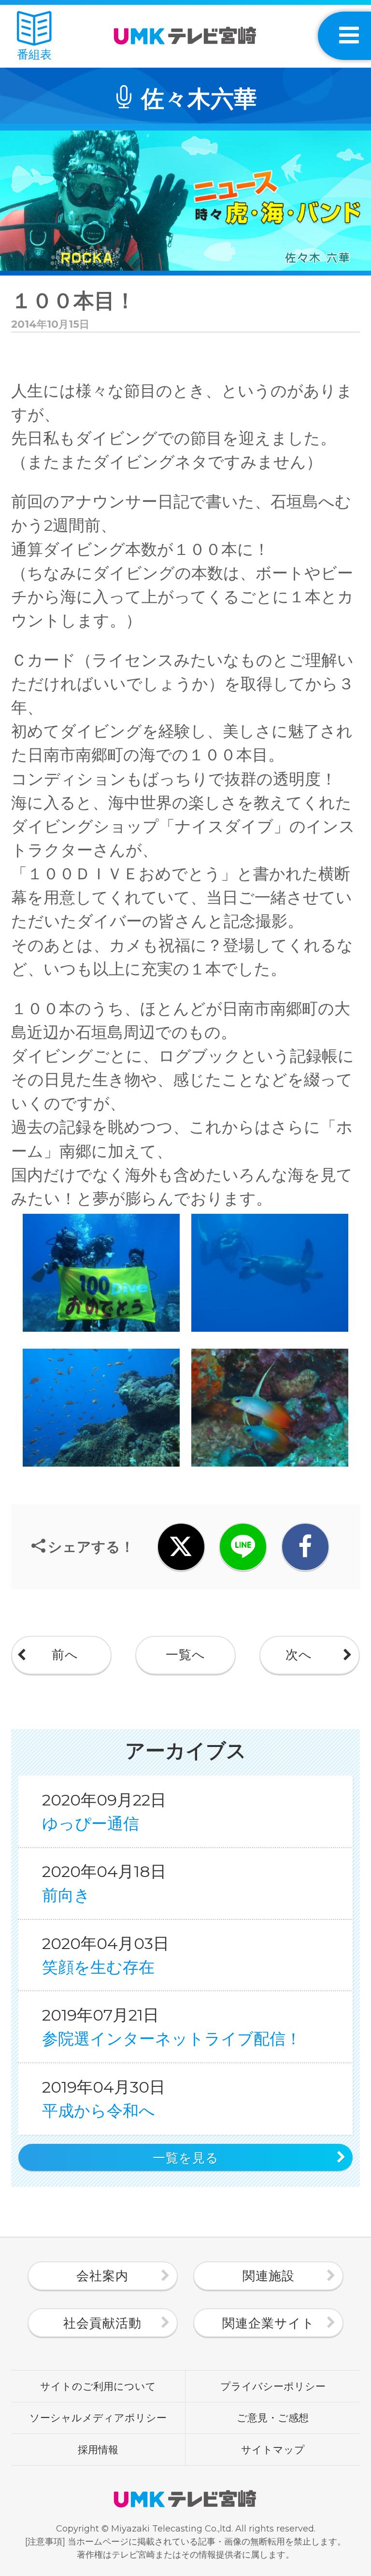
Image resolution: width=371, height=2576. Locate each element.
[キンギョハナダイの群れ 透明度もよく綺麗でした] (103, 1466)
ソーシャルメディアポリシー (98, 2417)
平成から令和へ (104, 2099)
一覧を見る (186, 2158)
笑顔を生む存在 (106, 1955)
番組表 (34, 54)
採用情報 (98, 2449)
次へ (299, 1655)
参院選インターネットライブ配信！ (172, 2027)
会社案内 (102, 2276)
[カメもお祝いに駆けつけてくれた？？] (270, 1331)
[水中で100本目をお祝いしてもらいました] (103, 1331)
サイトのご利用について (98, 2386)
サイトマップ (273, 2449)
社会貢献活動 (102, 2323)
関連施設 (269, 2276)
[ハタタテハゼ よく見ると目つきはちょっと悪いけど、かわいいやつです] (270, 1466)
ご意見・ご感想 (273, 2417)
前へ (65, 1655)
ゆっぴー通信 (104, 1812)
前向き (104, 1883)
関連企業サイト (269, 2323)
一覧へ (185, 1655)
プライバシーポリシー (273, 2386)
